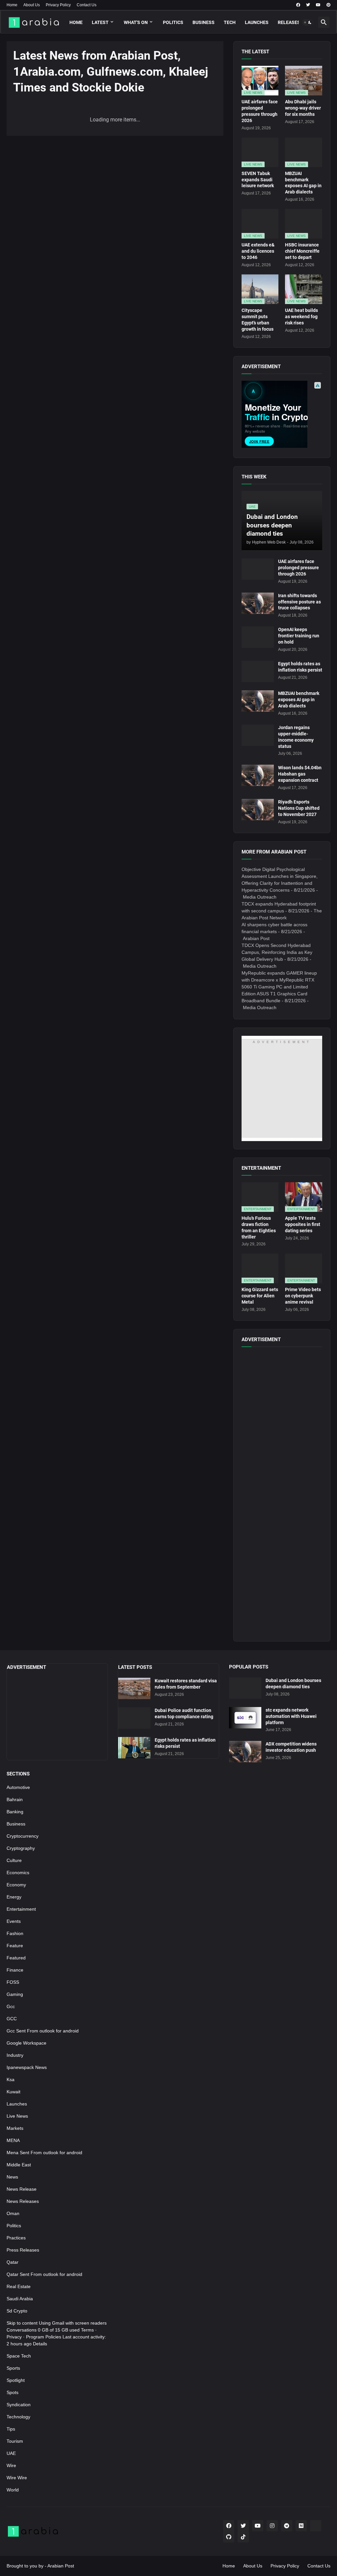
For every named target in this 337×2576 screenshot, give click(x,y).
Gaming (15, 1994)
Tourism (15, 2441)
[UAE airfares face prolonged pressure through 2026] (258, 569)
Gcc (11, 2006)
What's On (136, 22)
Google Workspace (26, 2043)
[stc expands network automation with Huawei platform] (245, 1718)
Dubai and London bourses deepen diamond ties (293, 1683)
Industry (15, 2055)
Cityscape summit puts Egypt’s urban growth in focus (258, 320)
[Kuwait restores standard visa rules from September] (134, 1688)
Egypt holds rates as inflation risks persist (300, 667)
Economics (18, 1873)
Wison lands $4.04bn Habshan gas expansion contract (300, 774)
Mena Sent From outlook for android (44, 2153)
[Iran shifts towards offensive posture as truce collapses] (258, 603)
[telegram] (287, 2526)
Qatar (13, 2262)
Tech (230, 22)
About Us (32, 5)
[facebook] (298, 5)
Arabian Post (61, 2566)
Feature (15, 1946)
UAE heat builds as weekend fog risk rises (301, 317)
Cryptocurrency (23, 1836)
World (13, 2490)
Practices (16, 2238)
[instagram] (272, 2526)
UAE (11, 2453)
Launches (257, 22)
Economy (16, 1885)
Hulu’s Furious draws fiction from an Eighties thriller (259, 1227)
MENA (13, 2140)
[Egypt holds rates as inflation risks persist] (258, 671)
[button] (308, 22)
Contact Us (87, 5)
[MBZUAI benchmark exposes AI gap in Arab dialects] (258, 701)
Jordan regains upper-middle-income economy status (296, 737)
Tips (11, 2429)
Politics (173, 22)
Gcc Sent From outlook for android (43, 2031)
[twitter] (308, 5)
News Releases (23, 2201)
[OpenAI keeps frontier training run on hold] (258, 637)
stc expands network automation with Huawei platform (291, 1716)
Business (204, 22)
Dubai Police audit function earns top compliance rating (184, 1713)
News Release (22, 2189)
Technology (18, 2417)
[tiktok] (243, 2537)
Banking (15, 1812)
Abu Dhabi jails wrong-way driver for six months (303, 108)
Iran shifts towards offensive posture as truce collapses (299, 602)
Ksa (11, 2079)
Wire (11, 2465)
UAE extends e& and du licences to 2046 (258, 251)
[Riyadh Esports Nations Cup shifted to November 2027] (258, 810)
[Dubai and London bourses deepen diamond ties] (245, 1688)
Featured (16, 1958)
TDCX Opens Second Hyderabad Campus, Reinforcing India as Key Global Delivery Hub (277, 952)
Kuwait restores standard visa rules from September (186, 1684)
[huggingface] (316, 2526)
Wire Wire (17, 2478)
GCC (12, 2019)
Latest (100, 22)
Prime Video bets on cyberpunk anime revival (303, 1296)
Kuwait (13, 2092)
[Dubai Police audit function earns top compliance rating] (134, 1718)
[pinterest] (328, 5)
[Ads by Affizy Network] (318, 385)
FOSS (13, 1982)
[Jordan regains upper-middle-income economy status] (258, 735)
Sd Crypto (17, 2311)
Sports (13, 2368)
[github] (229, 2537)
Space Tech (19, 2356)
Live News (17, 2116)
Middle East (19, 2165)
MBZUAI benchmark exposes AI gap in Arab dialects (303, 183)
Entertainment (21, 1909)
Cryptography (21, 1848)
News (12, 2177)
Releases (289, 22)
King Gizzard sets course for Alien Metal (260, 1296)
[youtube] (318, 5)
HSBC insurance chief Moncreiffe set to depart (302, 251)
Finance (15, 1970)
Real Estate (19, 2286)
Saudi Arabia (20, 2299)
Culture (14, 1860)
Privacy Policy (58, 5)
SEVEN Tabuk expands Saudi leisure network (258, 180)
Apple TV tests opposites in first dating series (303, 1224)
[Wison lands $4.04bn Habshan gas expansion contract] (258, 775)
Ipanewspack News (27, 2067)
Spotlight (16, 2380)
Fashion (15, 1933)
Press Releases (23, 2250)
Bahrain (15, 1799)
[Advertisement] (282, 1535)
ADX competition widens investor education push (291, 1747)
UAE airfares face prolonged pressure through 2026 (260, 111)
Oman (13, 2213)
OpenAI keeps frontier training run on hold (299, 636)
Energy (14, 1897)
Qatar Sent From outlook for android (44, 2274)
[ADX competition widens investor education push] (245, 1752)
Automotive (18, 1787)
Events (14, 1921)
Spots (13, 2392)
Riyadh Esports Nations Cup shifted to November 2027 (299, 808)
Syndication (19, 2405)
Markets (15, 2128)
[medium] (301, 2526)
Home (12, 5)
